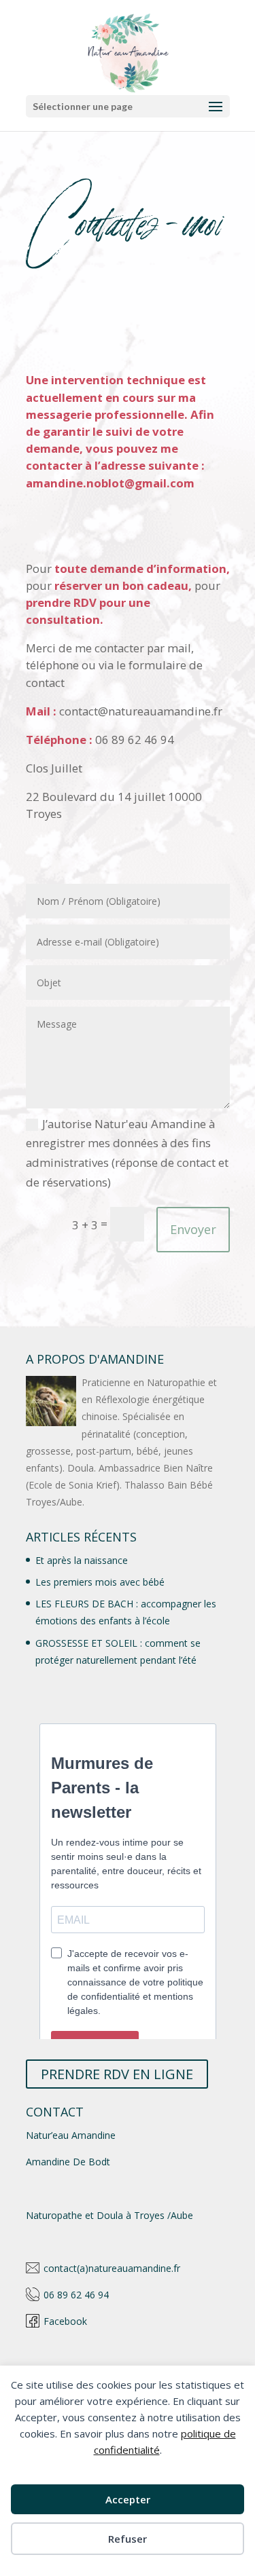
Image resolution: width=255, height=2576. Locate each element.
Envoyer (193, 1229)
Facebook (65, 2321)
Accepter (128, 2499)
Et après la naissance (82, 1560)
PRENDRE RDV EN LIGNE (117, 2074)
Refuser (128, 2539)
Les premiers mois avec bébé (100, 1582)
